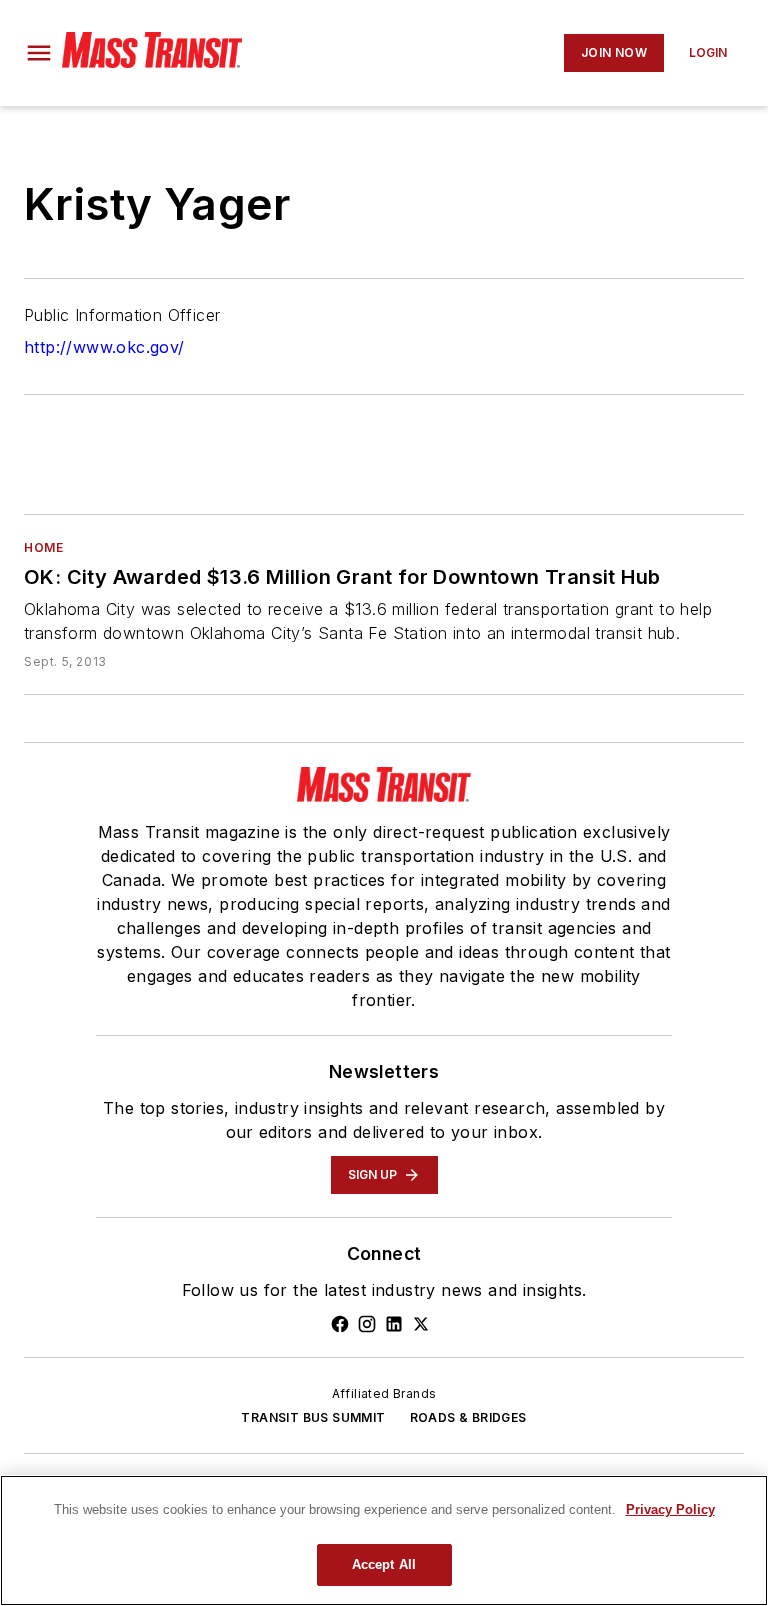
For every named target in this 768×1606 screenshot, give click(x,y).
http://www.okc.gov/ (104, 347)
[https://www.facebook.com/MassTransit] (340, 1324)
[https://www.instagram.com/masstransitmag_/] (367, 1324)
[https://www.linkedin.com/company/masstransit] (394, 1324)
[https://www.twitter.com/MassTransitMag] (421, 1324)
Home (43, 547)
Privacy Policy (670, 1509)
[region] (384, 1540)
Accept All (384, 1564)
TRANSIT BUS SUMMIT (313, 1417)
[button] (39, 53)
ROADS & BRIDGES (468, 1417)
